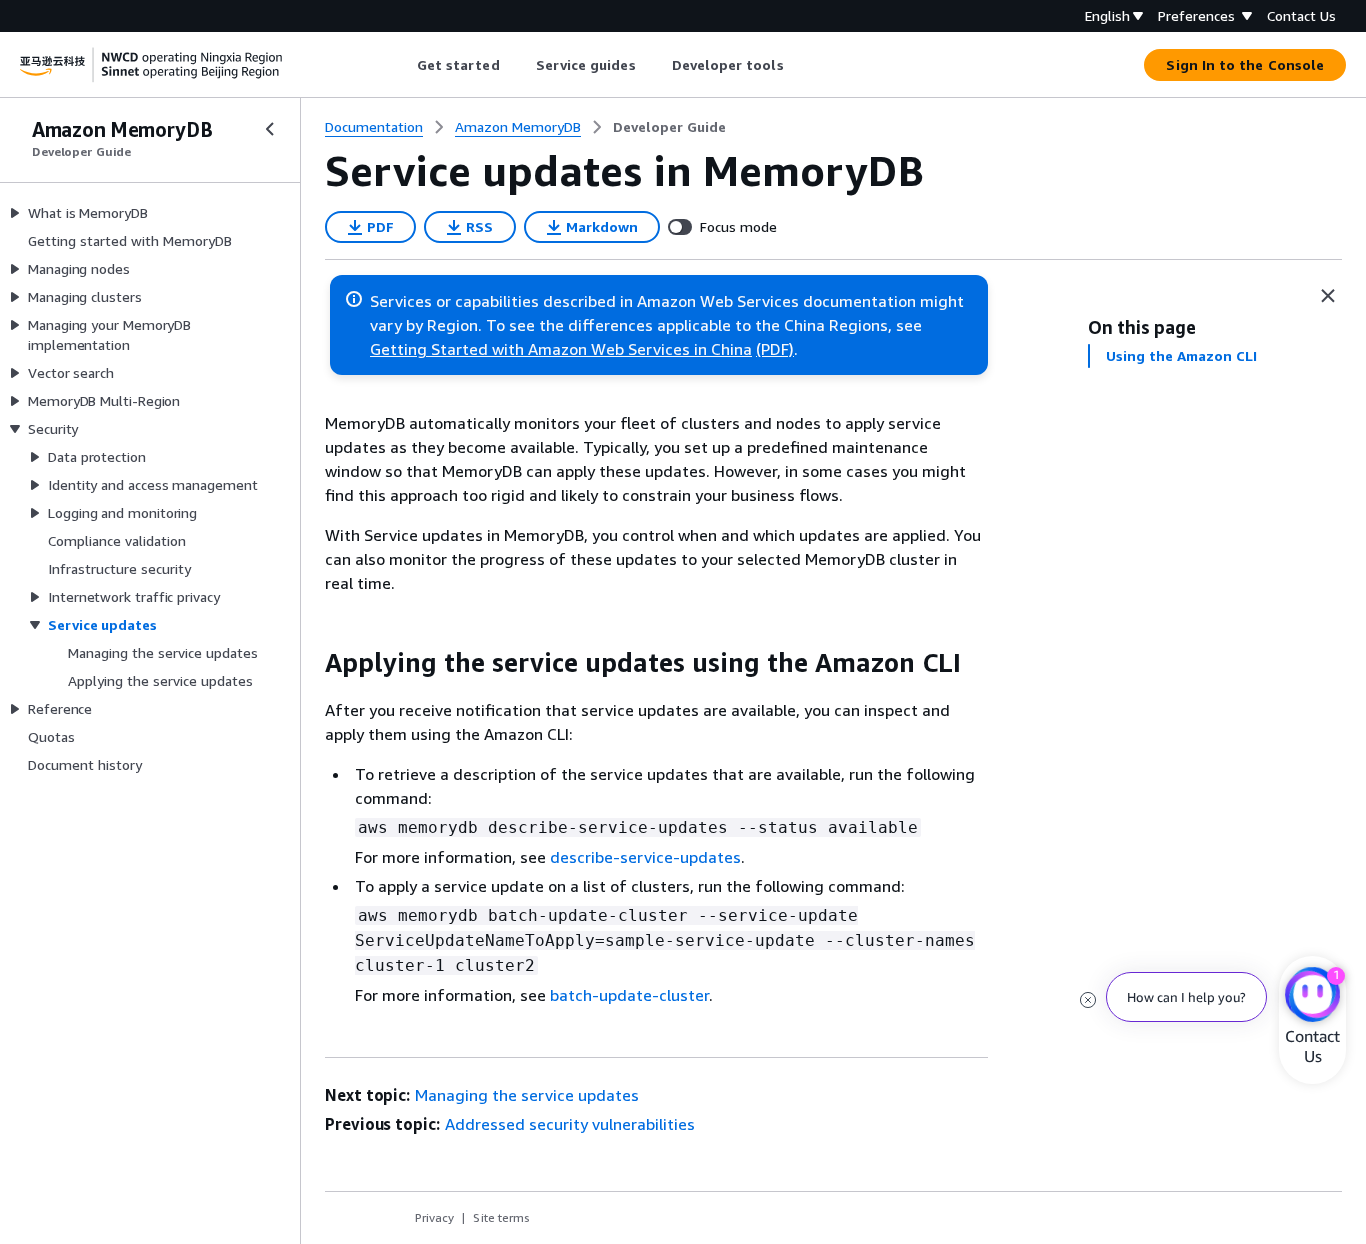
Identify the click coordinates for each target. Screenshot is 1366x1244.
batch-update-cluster (629, 995)
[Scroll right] (798, 65)
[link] (669, 127)
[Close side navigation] (270, 129)
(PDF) (775, 349)
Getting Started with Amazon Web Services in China (561, 349)
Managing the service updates (527, 1095)
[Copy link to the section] (309, 663)
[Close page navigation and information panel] (1328, 296)
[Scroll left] (401, 65)
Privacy (434, 1217)
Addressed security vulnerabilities (570, 1124)
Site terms (501, 1217)
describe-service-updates (645, 857)
